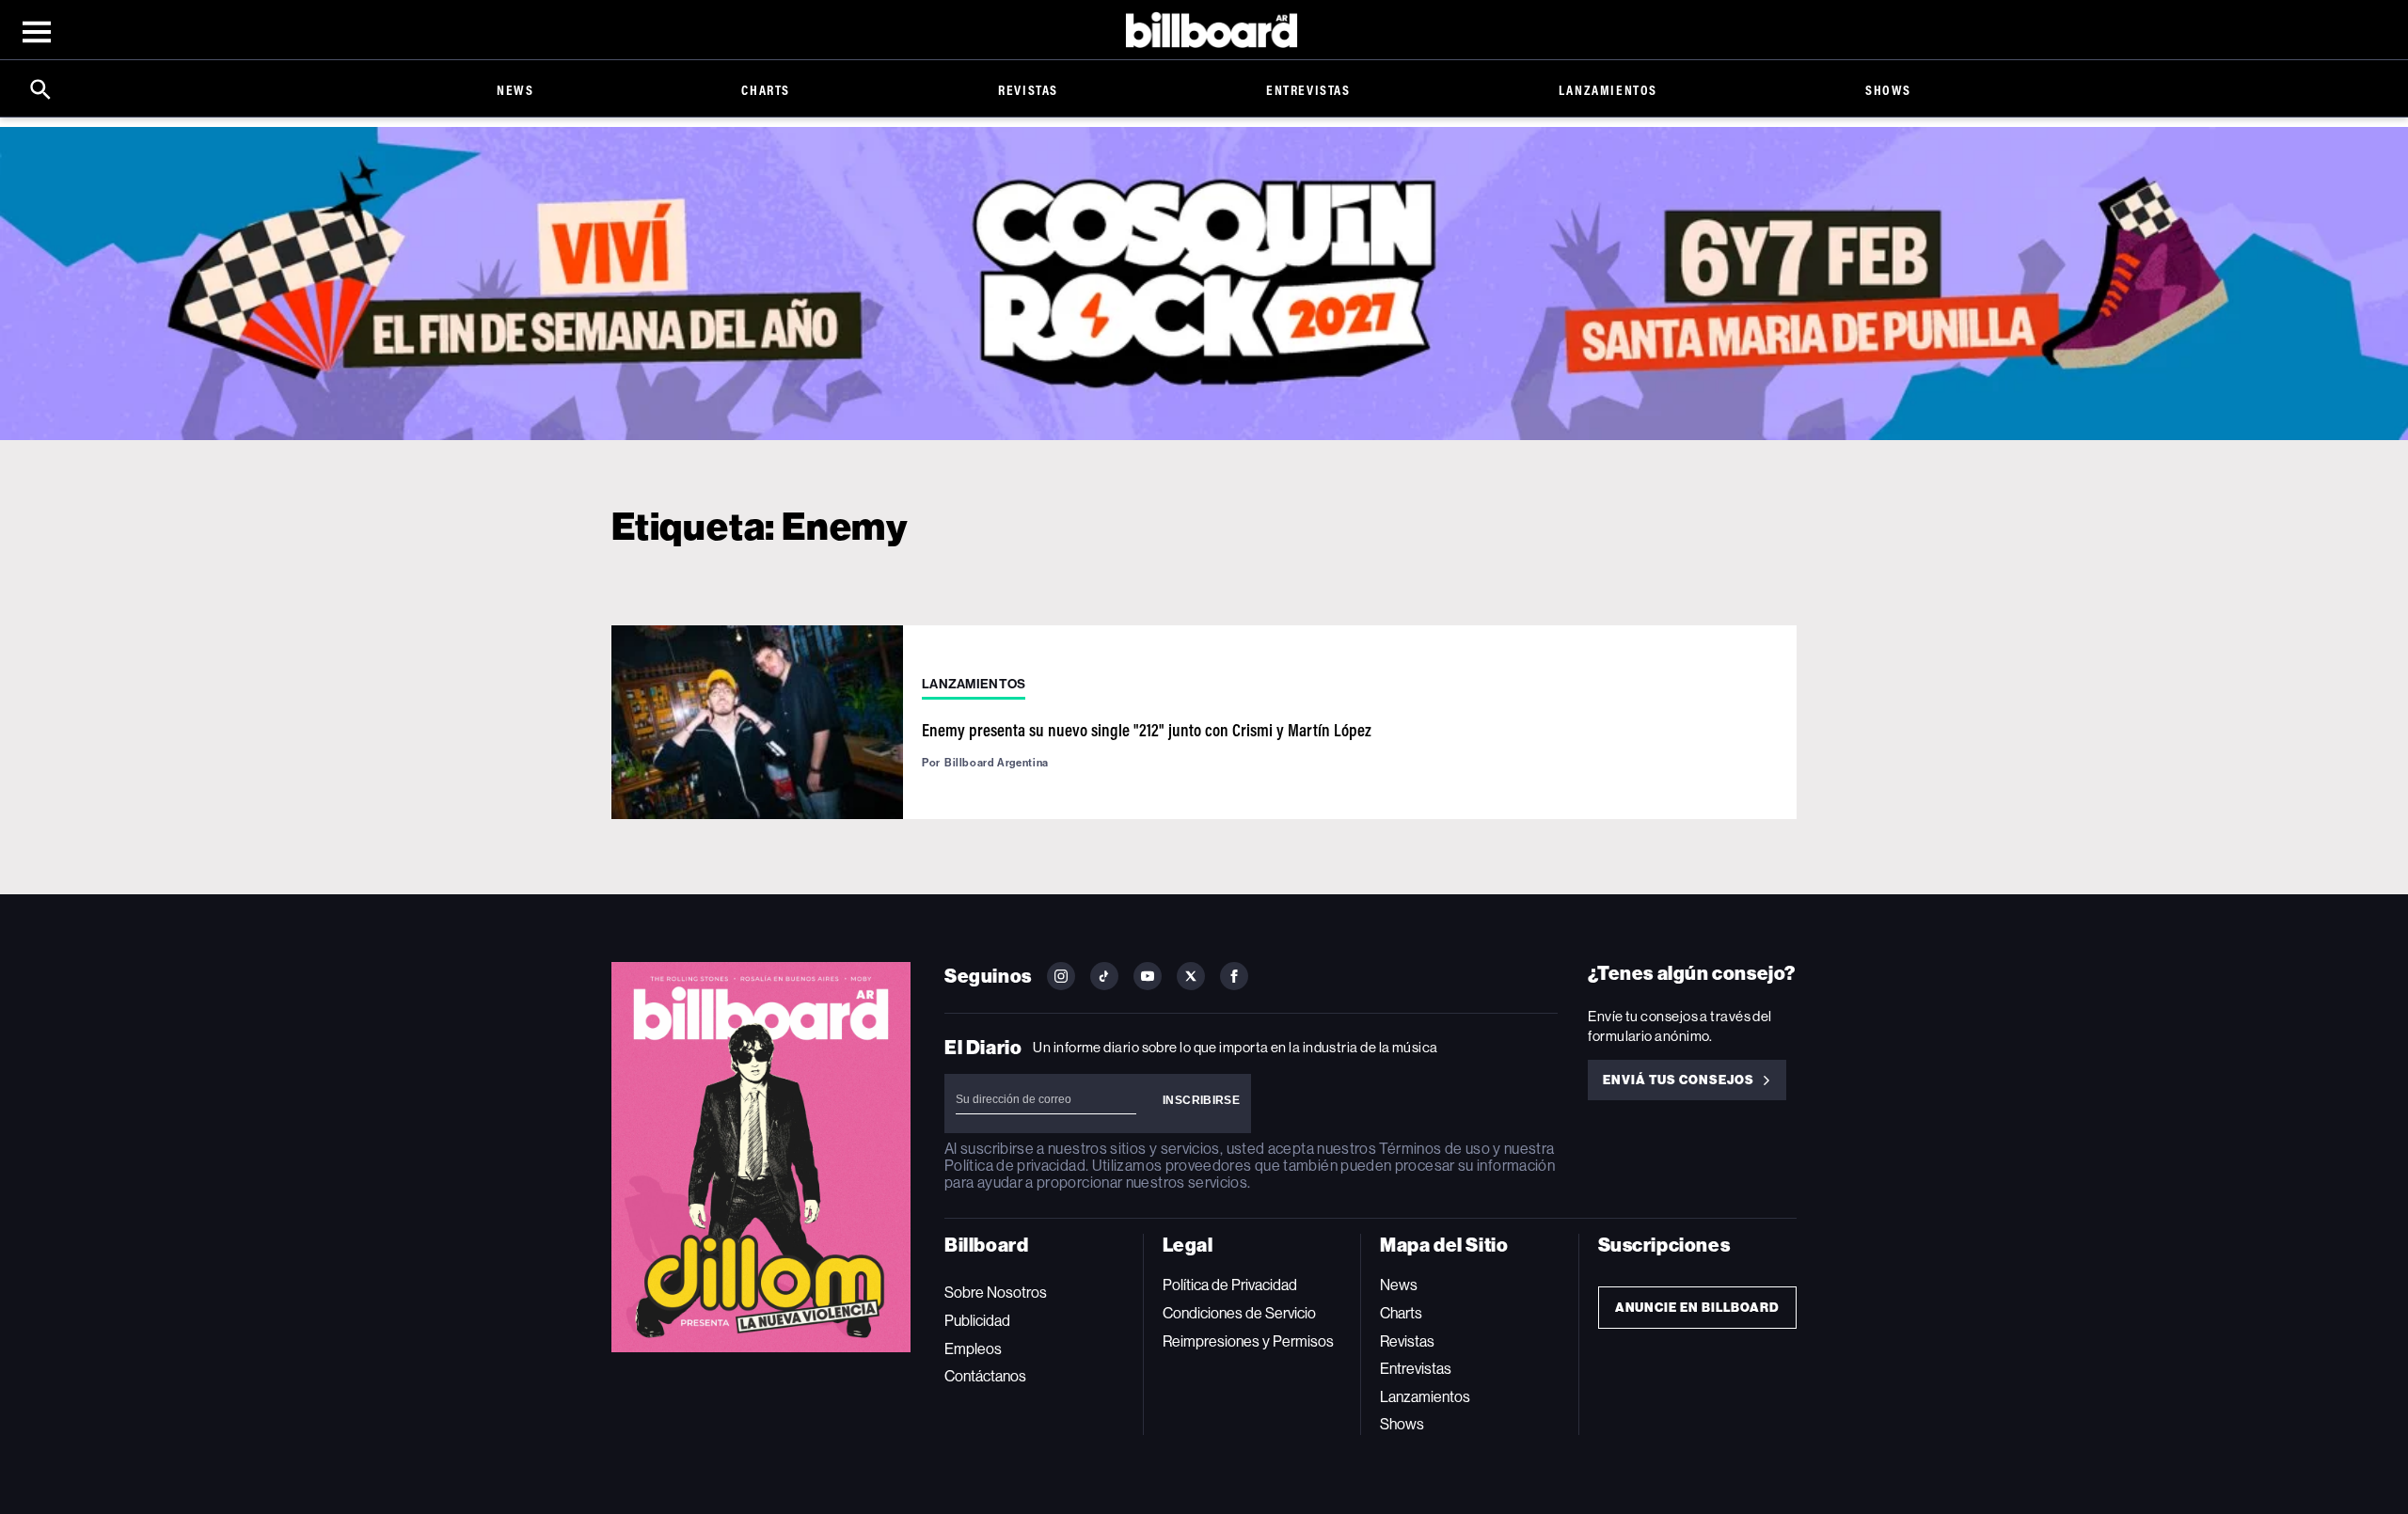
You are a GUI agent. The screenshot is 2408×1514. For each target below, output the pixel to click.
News (515, 90)
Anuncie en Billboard (1697, 1308)
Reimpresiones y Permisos (1248, 1341)
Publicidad (977, 1321)
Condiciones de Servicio (1239, 1313)
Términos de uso (1434, 1149)
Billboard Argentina (997, 763)
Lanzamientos (1608, 90)
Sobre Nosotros (996, 1293)
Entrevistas (1308, 90)
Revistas (1028, 90)
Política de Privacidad (1230, 1285)
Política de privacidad (1015, 1166)
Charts (766, 90)
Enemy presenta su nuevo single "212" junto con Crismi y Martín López (1147, 730)
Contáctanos (985, 1376)
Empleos (973, 1349)
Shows (1888, 90)
